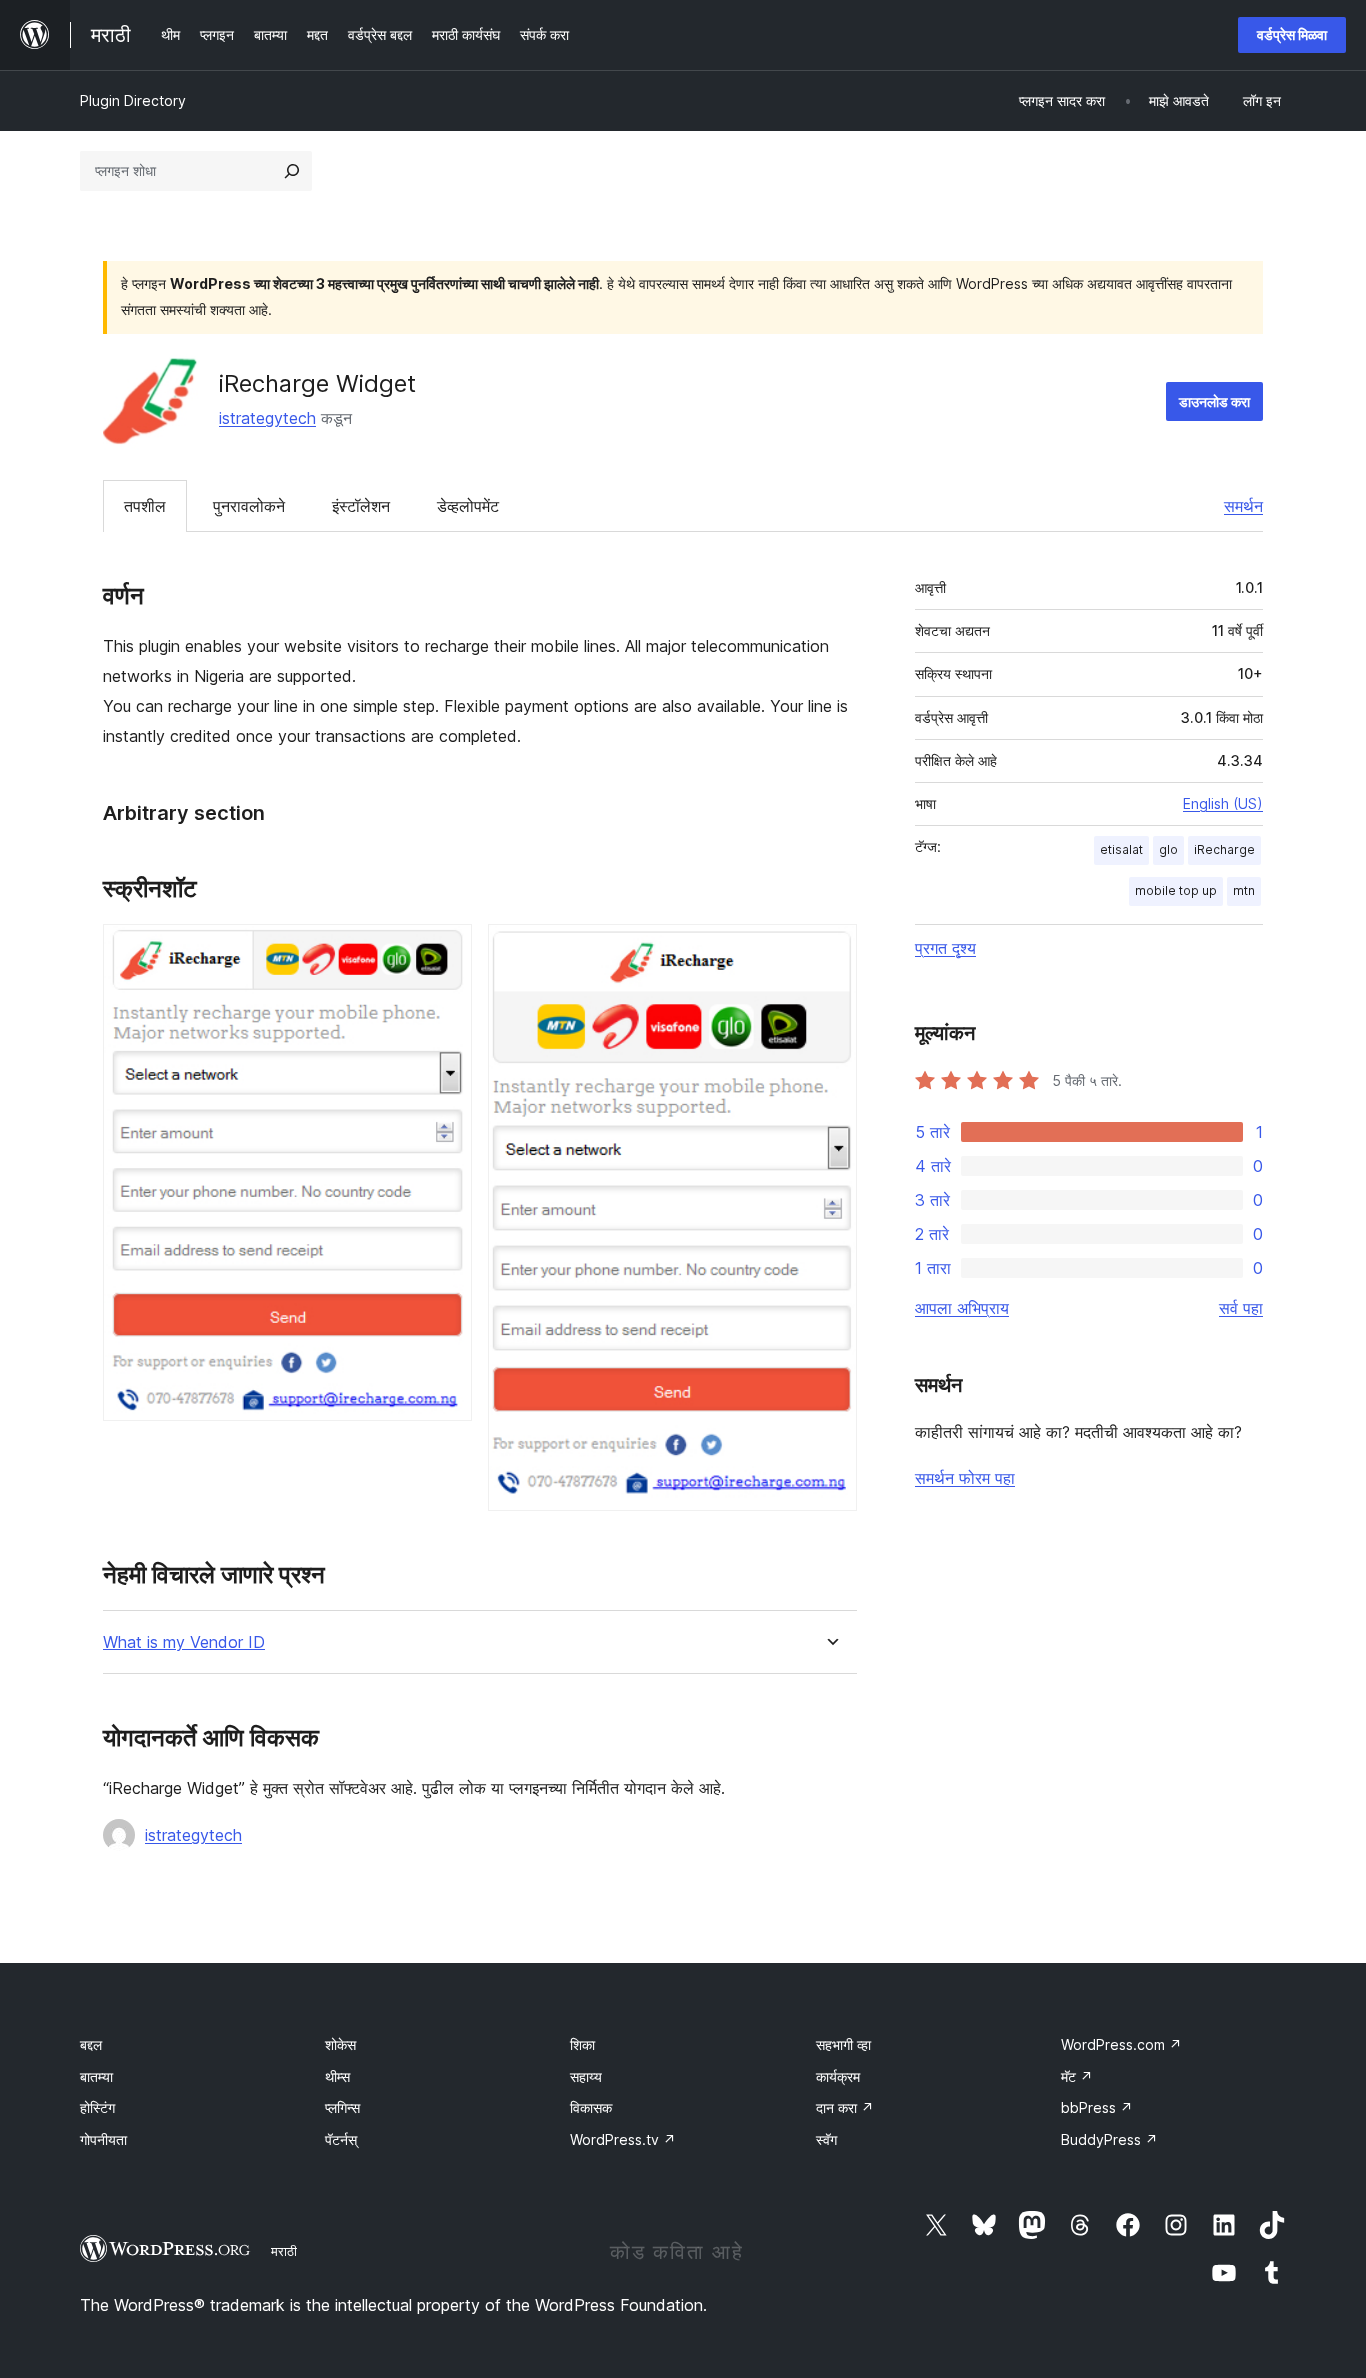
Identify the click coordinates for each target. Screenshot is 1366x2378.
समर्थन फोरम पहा (965, 1478)
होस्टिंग (97, 2107)
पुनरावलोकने (249, 506)
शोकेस (340, 2044)
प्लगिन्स (342, 2107)
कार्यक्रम (838, 2076)
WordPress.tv (623, 2139)
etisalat (1121, 849)
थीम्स (337, 2076)
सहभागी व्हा (843, 2044)
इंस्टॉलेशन (361, 506)
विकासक (591, 2107)
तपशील (145, 506)
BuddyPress (1109, 2139)
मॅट (1077, 2076)
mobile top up (1176, 890)
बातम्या (96, 2076)
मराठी (284, 2251)
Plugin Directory (133, 100)
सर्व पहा (1241, 1308)
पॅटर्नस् (341, 2139)
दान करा (845, 2107)
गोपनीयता (103, 2139)
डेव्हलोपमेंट (468, 506)
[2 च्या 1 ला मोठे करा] (445, 951)
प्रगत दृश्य (945, 948)
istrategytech (267, 418)
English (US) (1223, 803)
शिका (582, 2044)
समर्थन (1243, 506)
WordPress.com (1121, 2044)
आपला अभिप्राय (962, 1308)
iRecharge (1224, 849)
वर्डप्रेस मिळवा (1292, 34)
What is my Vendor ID (184, 1642)
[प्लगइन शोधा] (292, 171)
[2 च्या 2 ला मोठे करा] (830, 951)
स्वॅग (826, 2139)
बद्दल (91, 2044)
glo (1168, 849)
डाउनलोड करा (1214, 401)
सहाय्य (586, 2076)
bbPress (1097, 2107)
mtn (1244, 890)
